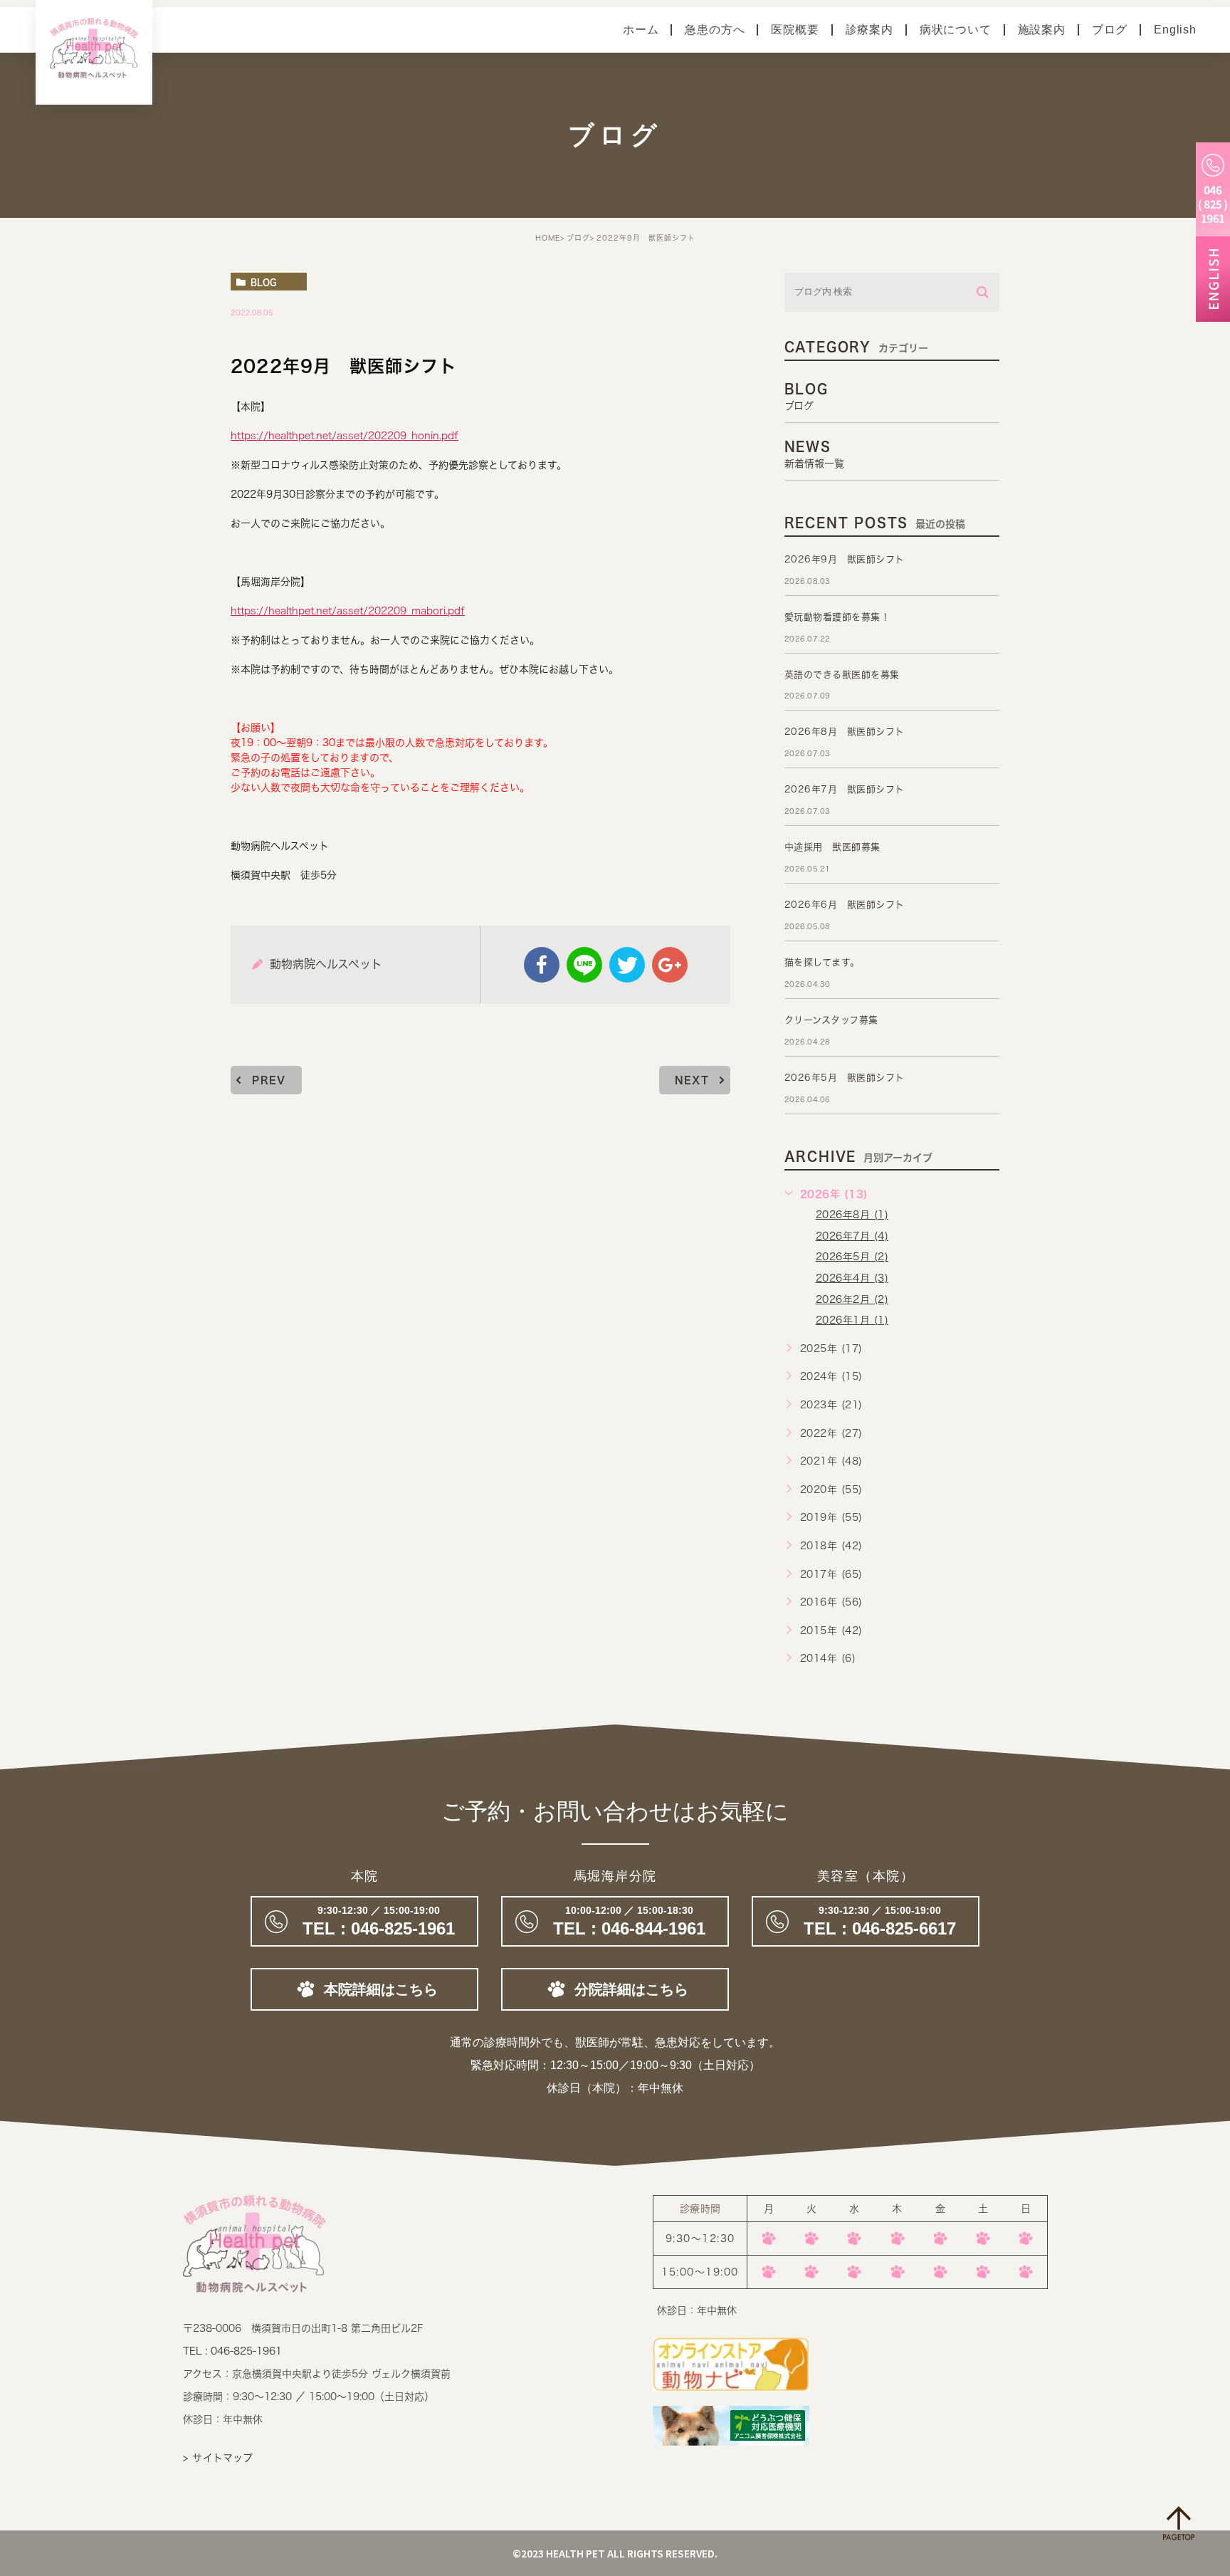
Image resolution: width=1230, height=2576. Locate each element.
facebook (542, 965)
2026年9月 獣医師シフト (845, 559)
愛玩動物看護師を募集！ (837, 617)
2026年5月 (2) (852, 1257)
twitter (627, 965)
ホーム (641, 30)
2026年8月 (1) (852, 1215)
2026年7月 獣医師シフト (845, 789)
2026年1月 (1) (852, 1320)
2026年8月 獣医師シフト (845, 732)
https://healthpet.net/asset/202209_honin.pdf (345, 436)
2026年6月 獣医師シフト (845, 905)
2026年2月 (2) (852, 1299)
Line (584, 965)
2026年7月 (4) (852, 1236)
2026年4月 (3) (852, 1278)
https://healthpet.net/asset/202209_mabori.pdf (348, 611)
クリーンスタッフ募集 (831, 1020)
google (670, 965)
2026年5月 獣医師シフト (845, 1078)
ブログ (1110, 30)
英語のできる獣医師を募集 (842, 675)
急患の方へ (715, 30)
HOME (548, 238)
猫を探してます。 (822, 962)
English (1175, 30)
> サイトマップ (218, 2458)
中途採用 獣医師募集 (832, 847)
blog (263, 282)
